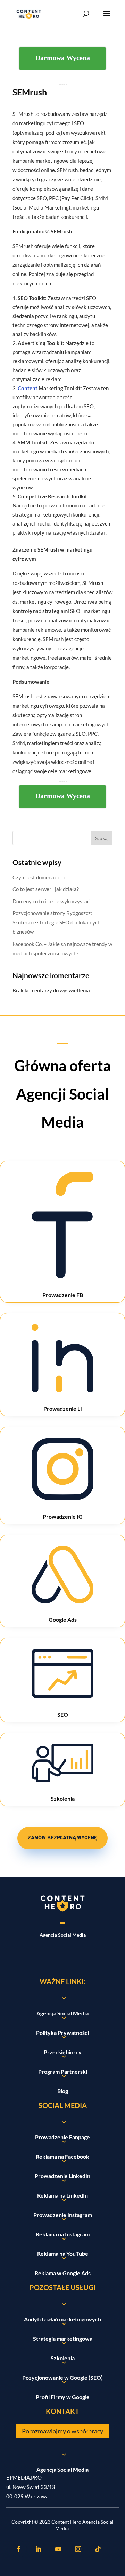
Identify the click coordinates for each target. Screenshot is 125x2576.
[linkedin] (39, 2549)
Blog (63, 2091)
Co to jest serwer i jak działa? (46, 889)
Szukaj (102, 838)
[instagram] (78, 2549)
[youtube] (58, 2549)
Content (28, 388)
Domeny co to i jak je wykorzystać (51, 901)
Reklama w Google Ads (63, 2273)
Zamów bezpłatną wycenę (62, 1838)
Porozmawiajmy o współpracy (62, 2431)
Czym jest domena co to (39, 877)
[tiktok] (98, 2549)
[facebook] (19, 2549)
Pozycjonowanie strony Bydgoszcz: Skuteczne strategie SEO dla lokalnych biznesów (56, 922)
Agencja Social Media (62, 2469)
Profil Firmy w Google (63, 2397)
